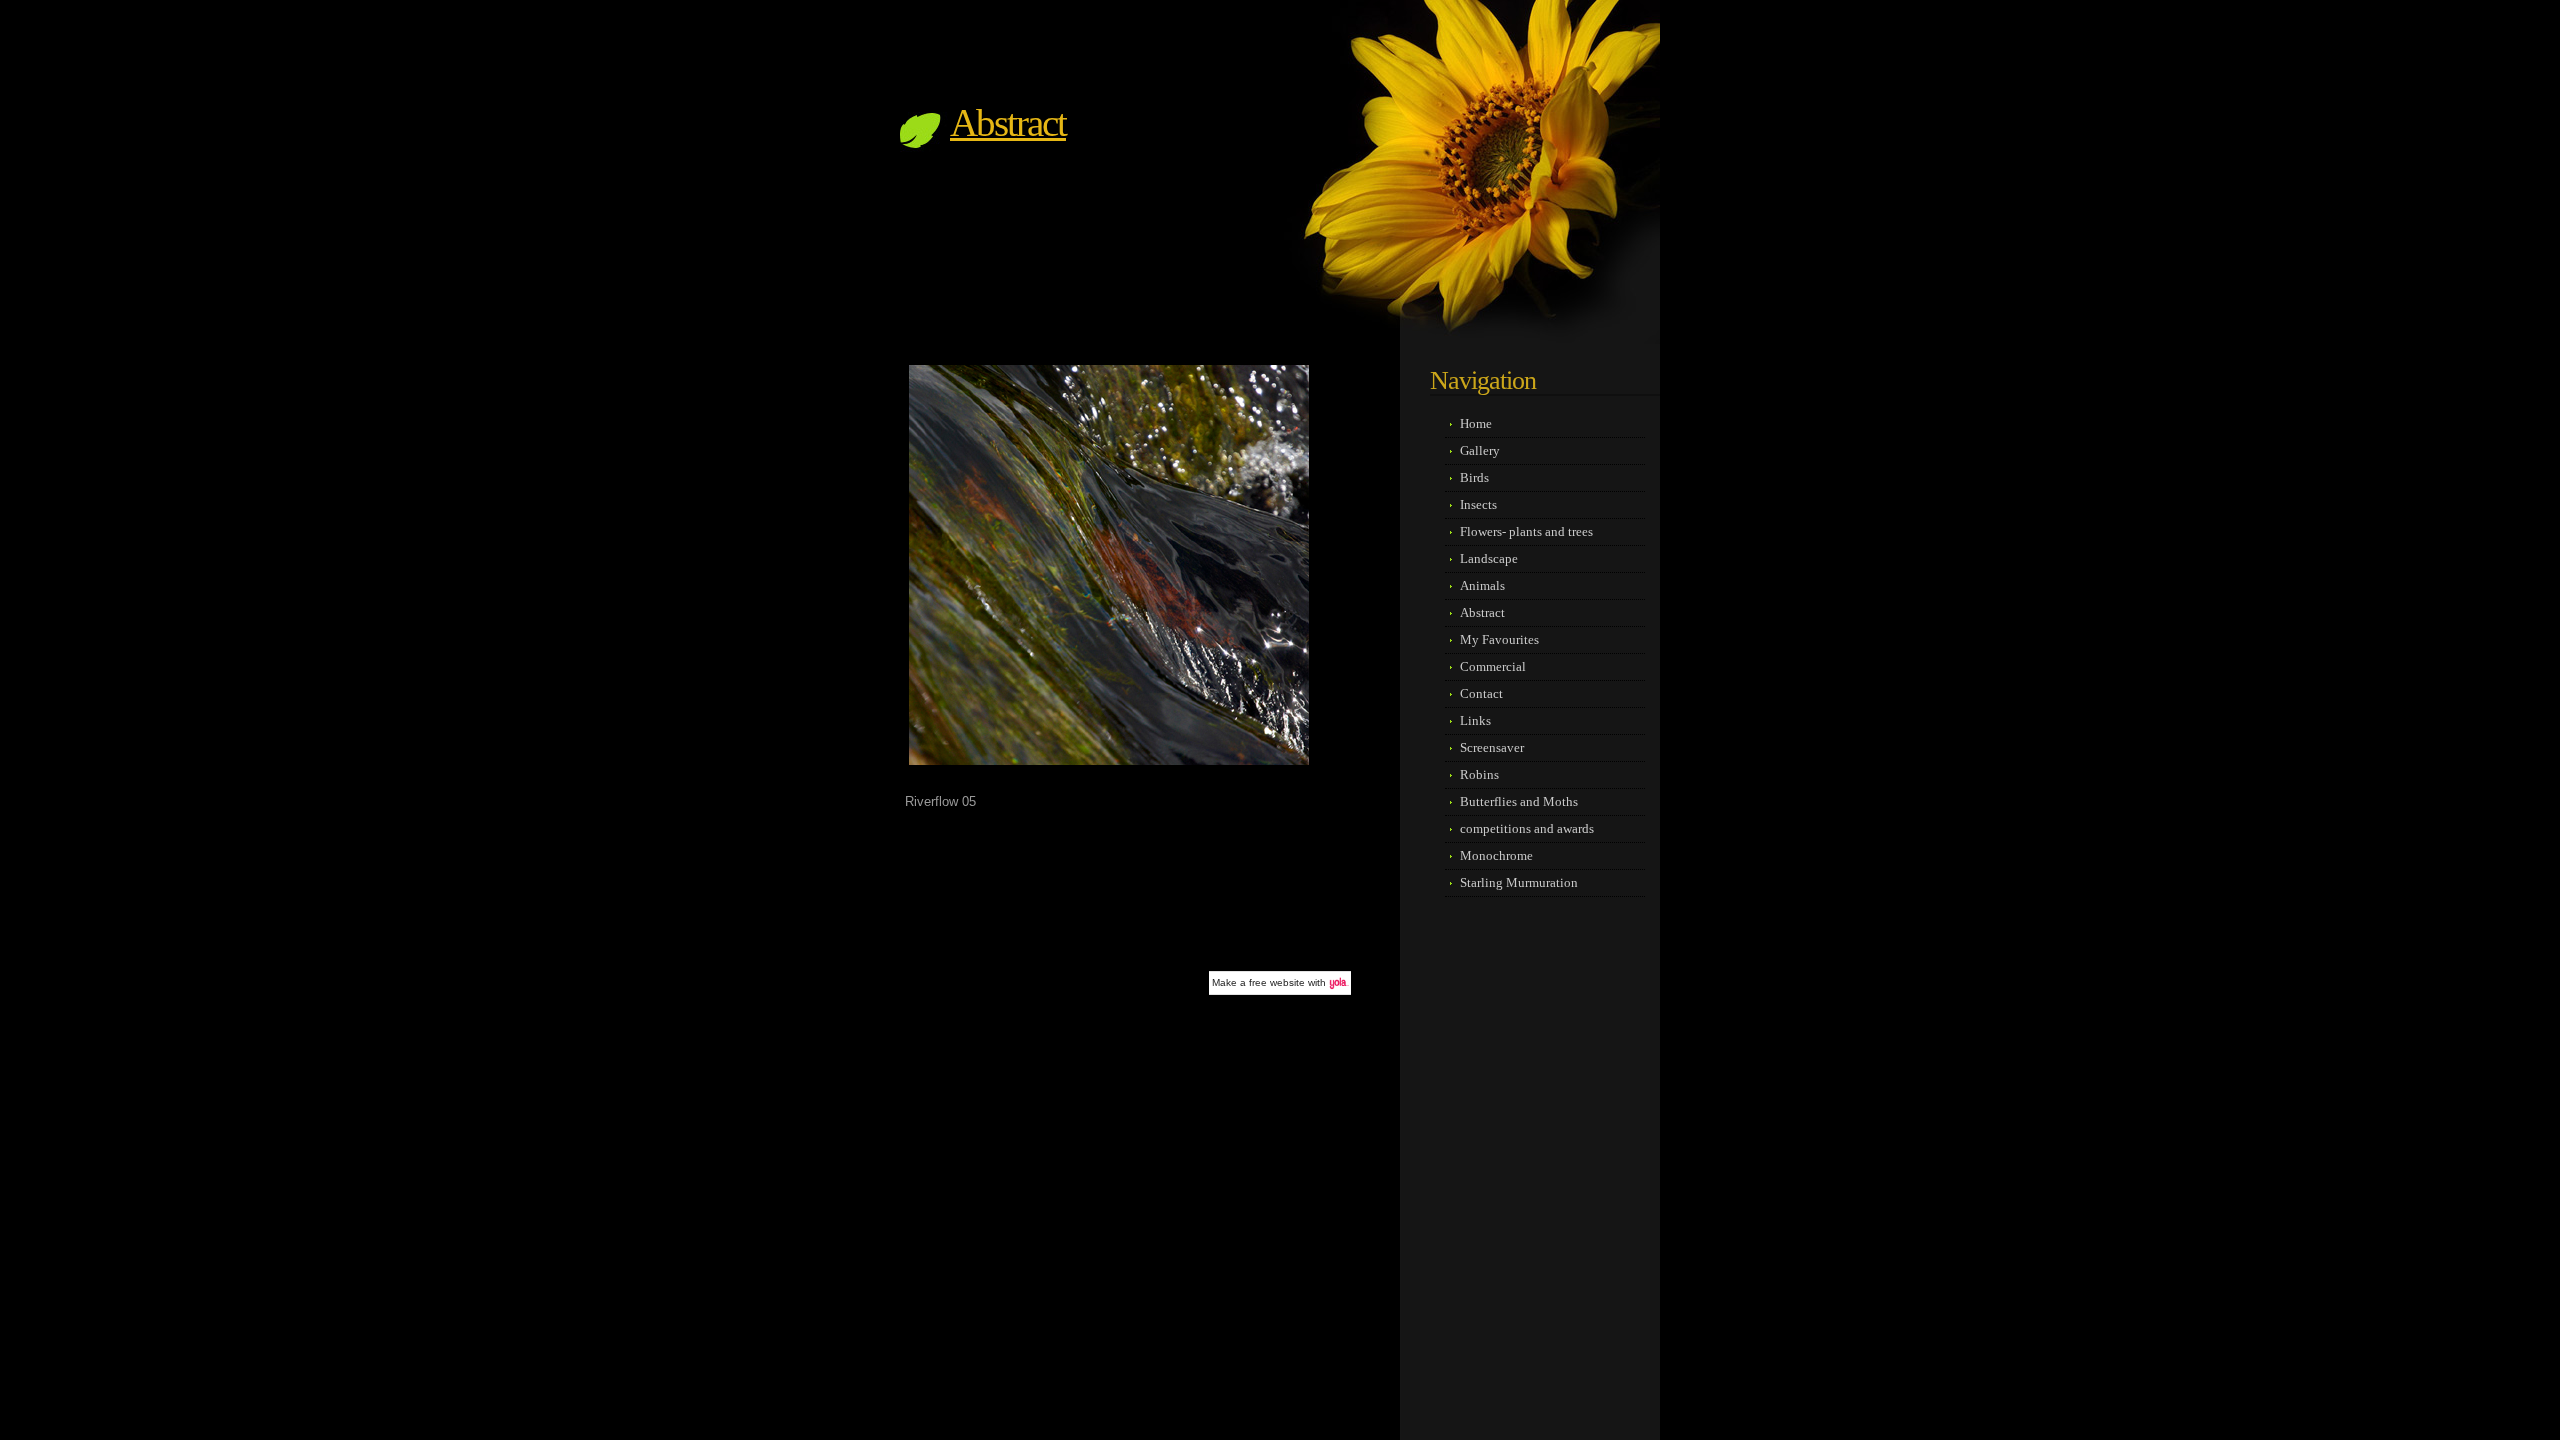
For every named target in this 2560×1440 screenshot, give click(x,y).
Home (1476, 423)
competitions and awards (1527, 828)
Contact (1481, 693)
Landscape (1489, 558)
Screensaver (1492, 747)
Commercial (1493, 666)
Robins (1479, 774)
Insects (1478, 504)
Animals (1482, 585)
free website (1277, 982)
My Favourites (1499, 639)
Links (1475, 720)
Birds (1474, 477)
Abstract (1008, 122)
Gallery (1480, 450)
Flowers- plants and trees (1526, 531)
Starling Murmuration (1519, 882)
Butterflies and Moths (1519, 801)
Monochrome (1496, 855)
